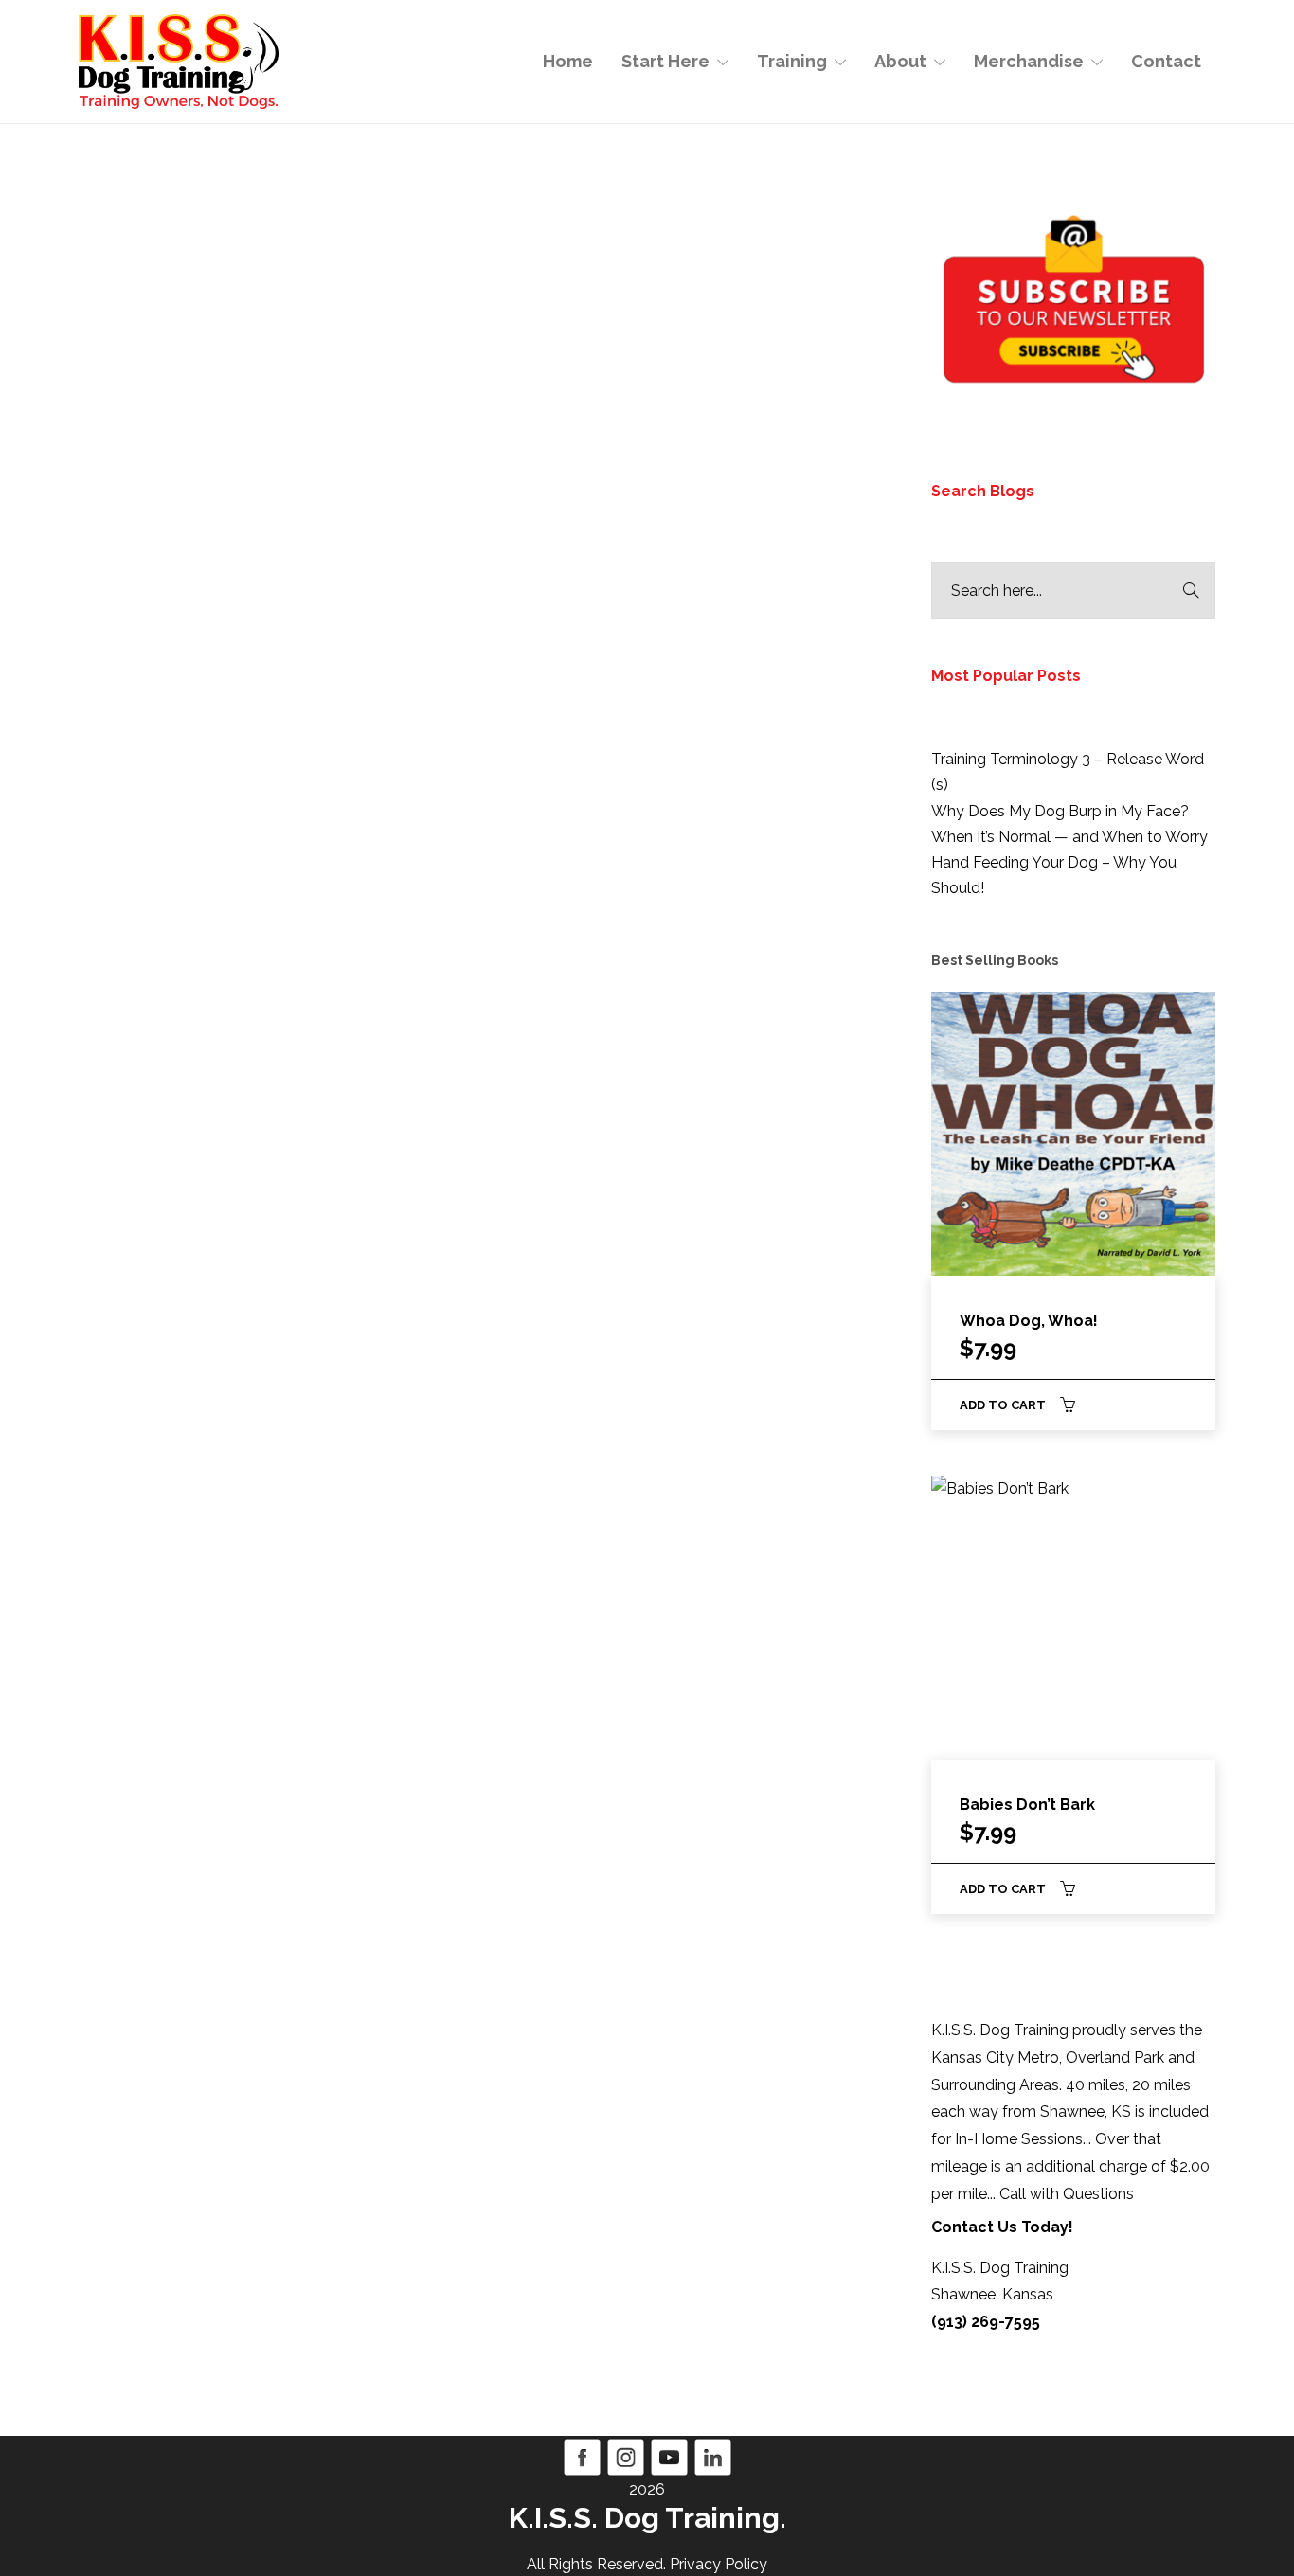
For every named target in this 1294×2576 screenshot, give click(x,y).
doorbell (249, 840)
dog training (312, 814)
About (900, 61)
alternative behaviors (207, 788)
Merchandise (1029, 61)
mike (150, 559)
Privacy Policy (719, 2564)
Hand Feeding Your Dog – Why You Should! (1054, 875)
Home (568, 61)
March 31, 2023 (235, 559)
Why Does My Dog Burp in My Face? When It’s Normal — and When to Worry (1069, 824)
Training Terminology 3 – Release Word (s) (1068, 772)
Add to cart (1003, 1405)
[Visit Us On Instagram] (625, 2456)
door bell (396, 814)
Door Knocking (158, 840)
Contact (1166, 61)
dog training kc (694, 773)
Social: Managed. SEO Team (655, 519)
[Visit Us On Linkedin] (712, 2456)
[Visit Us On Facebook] (582, 2456)
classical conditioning (184, 814)
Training (792, 61)
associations (332, 788)
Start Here (665, 61)
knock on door (758, 800)
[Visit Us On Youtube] (669, 2456)
